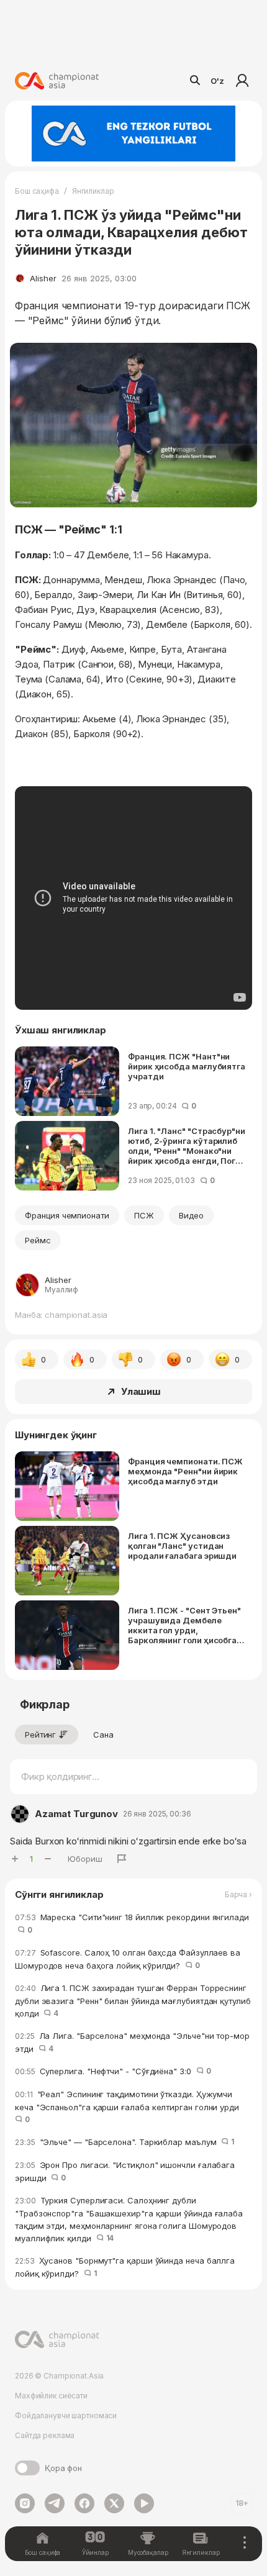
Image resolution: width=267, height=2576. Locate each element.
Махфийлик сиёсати (51, 2396)
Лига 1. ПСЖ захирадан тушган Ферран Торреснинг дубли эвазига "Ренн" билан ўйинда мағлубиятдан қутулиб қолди (133, 2001)
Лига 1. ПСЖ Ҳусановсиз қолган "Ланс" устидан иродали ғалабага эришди (182, 1546)
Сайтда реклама (45, 2435)
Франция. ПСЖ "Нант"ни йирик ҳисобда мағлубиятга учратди (187, 1066)
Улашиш (141, 1391)
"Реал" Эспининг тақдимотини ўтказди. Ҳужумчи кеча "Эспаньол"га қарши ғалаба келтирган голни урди (129, 2107)
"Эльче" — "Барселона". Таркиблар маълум (124, 2142)
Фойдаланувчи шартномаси (66, 2415)
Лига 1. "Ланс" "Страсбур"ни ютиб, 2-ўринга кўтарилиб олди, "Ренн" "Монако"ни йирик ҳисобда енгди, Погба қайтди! (187, 1146)
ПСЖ (144, 1215)
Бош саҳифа (37, 191)
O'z (217, 81)
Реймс (38, 1240)
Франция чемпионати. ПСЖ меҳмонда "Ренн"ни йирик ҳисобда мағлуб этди (185, 1471)
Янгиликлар (93, 191)
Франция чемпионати (67, 1215)
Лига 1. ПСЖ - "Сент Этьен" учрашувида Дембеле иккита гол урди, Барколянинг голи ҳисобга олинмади (184, 1625)
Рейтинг (40, 1735)
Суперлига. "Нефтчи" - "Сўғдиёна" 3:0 (113, 2071)
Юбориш (85, 1859)
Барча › (238, 1895)
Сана (103, 1735)
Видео (191, 1215)
